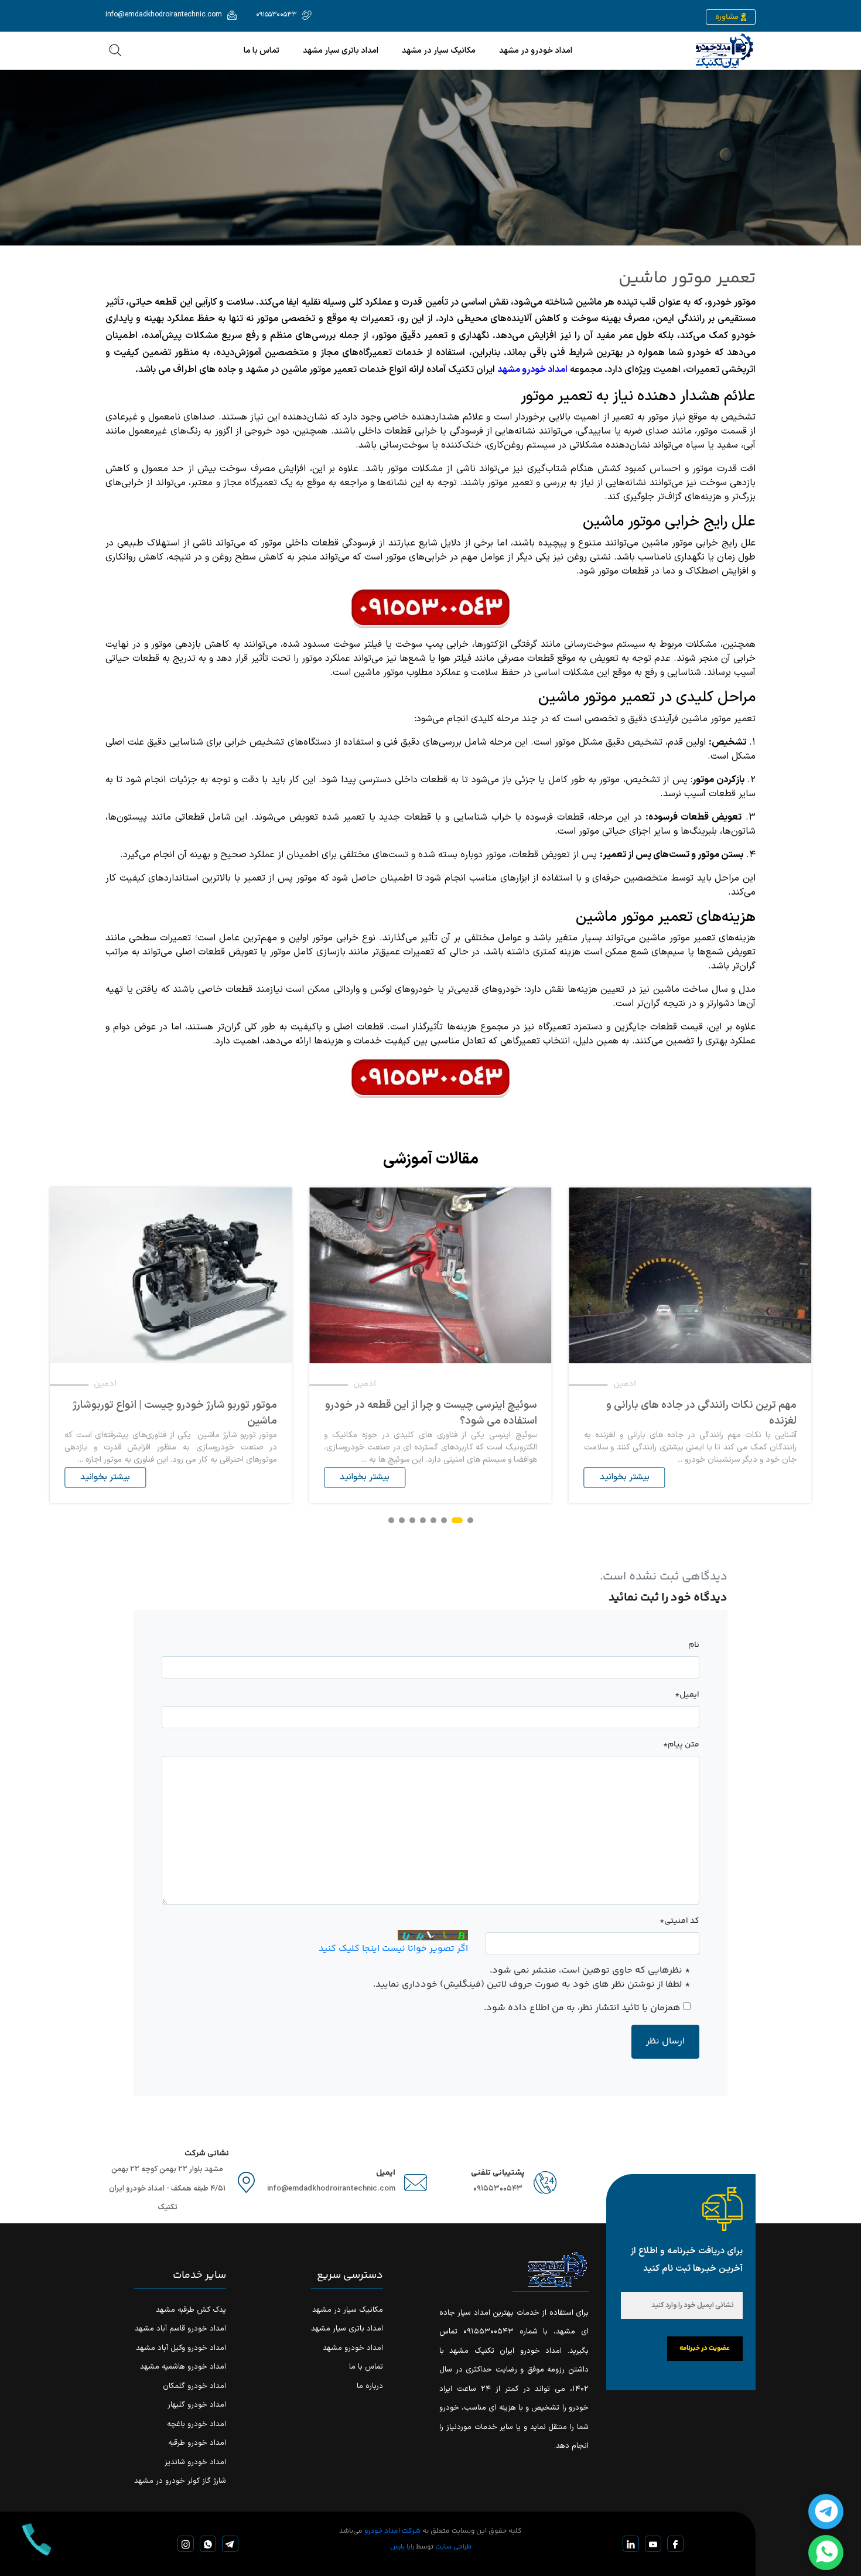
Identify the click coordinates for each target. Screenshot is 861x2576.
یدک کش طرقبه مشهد (191, 2310)
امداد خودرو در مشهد (536, 51)
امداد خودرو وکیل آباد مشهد (181, 2348)
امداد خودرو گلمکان (194, 2386)
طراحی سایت (453, 2547)
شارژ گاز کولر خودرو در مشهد (180, 2481)
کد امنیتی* (679, 1921)
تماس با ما (262, 51)
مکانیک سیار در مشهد (439, 51)
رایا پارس (402, 2547)
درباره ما (370, 2386)
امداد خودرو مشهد (532, 370)
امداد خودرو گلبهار (197, 2405)
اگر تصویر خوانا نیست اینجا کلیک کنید (393, 1949)
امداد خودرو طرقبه (197, 2443)
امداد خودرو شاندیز (195, 2462)
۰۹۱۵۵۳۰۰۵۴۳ (498, 2189)
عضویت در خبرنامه (705, 2348)
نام (694, 1645)
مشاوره (727, 17)
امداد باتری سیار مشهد (341, 51)
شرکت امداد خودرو (392, 2531)
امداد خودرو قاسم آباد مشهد (180, 2329)
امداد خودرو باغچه (197, 2424)
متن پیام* (681, 1745)
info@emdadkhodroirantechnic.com (331, 2189)
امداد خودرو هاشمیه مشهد (183, 2367)
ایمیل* (687, 1695)
